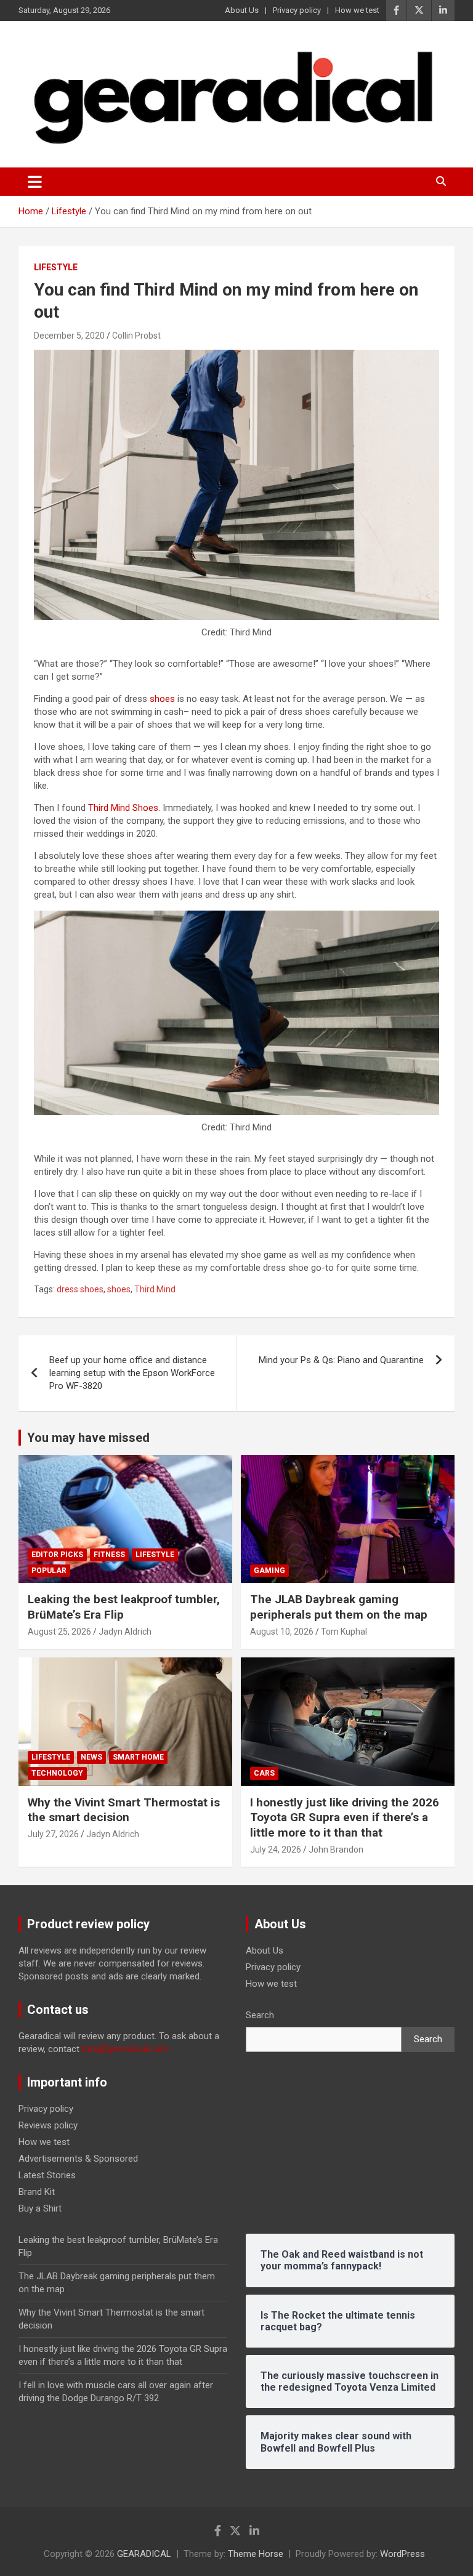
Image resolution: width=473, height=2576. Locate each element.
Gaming (269, 1571)
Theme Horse (256, 2554)
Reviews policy (48, 2125)
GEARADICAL (144, 2554)
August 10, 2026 (282, 1632)
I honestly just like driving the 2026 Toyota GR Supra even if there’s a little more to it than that (345, 1817)
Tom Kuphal (344, 1632)
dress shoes (80, 1289)
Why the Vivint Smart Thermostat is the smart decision (124, 1810)
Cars (264, 1773)
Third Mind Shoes (123, 808)
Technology (57, 1773)
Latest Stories (47, 2175)
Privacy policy (297, 10)
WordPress (402, 2554)
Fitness (109, 1555)
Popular (49, 1571)
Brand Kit (37, 2192)
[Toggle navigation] (35, 182)
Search (260, 2015)
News (91, 1757)
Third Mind (155, 1289)
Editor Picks (57, 1555)
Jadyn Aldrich (125, 1632)
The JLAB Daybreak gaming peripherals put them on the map (339, 1607)
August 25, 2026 (59, 1632)
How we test (357, 10)
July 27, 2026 (53, 1834)
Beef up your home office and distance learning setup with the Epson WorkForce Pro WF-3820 (132, 1373)
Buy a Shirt (40, 2208)
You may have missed (88, 1438)
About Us (242, 10)
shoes (162, 699)
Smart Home (138, 1757)
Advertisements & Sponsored (78, 2159)
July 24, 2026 (276, 1849)
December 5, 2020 (69, 336)
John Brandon (336, 1849)
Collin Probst (136, 336)
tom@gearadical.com (125, 2049)
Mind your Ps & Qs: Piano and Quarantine (341, 1360)
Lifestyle (56, 267)
